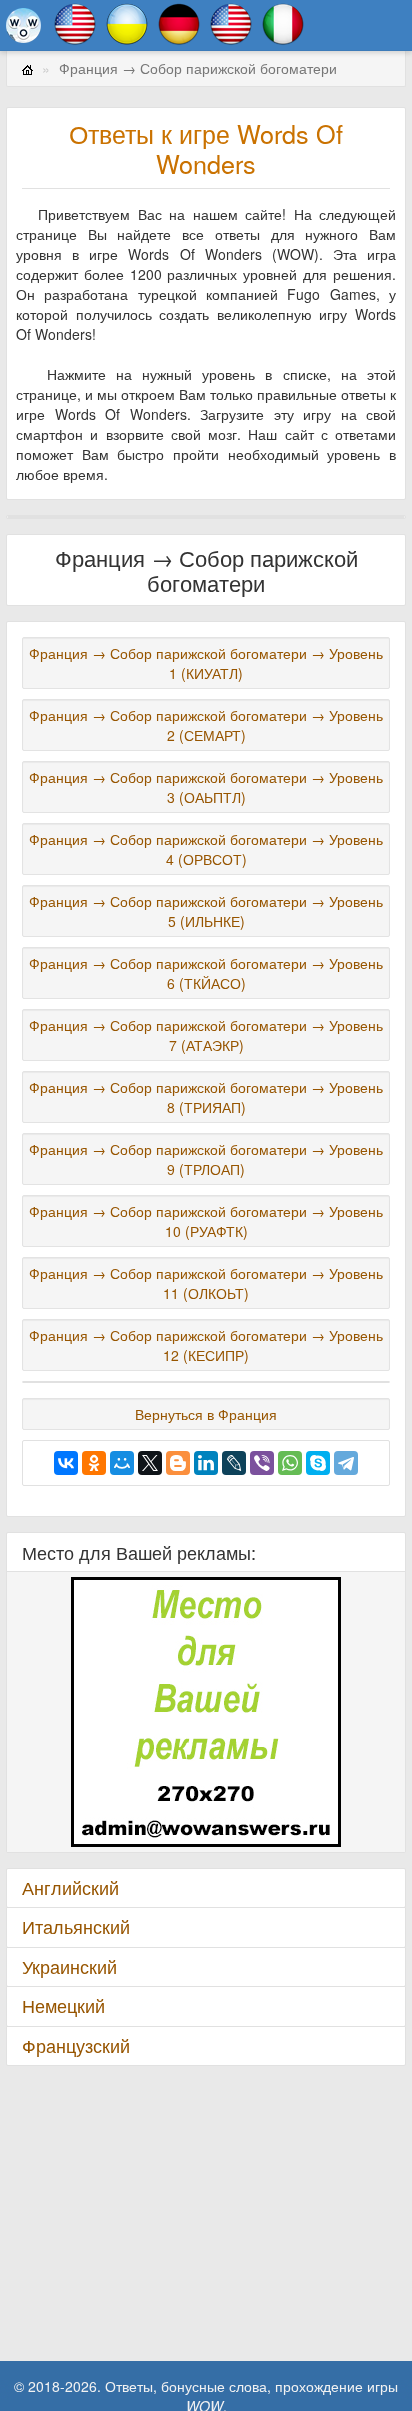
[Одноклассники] (94, 1463)
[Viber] (262, 1463)
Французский (76, 2045)
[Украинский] (127, 22)
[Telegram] (346, 1463)
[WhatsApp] (290, 1463)
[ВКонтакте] (66, 1463)
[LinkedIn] (206, 1463)
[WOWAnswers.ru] (23, 25)
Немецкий (63, 2005)
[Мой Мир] (122, 1463)
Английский (70, 1887)
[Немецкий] (179, 22)
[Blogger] (178, 1463)
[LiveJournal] (234, 1463)
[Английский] (75, 22)
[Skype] (318, 1463)
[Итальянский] (283, 22)
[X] (150, 1463)
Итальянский (76, 1926)
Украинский (69, 1966)
